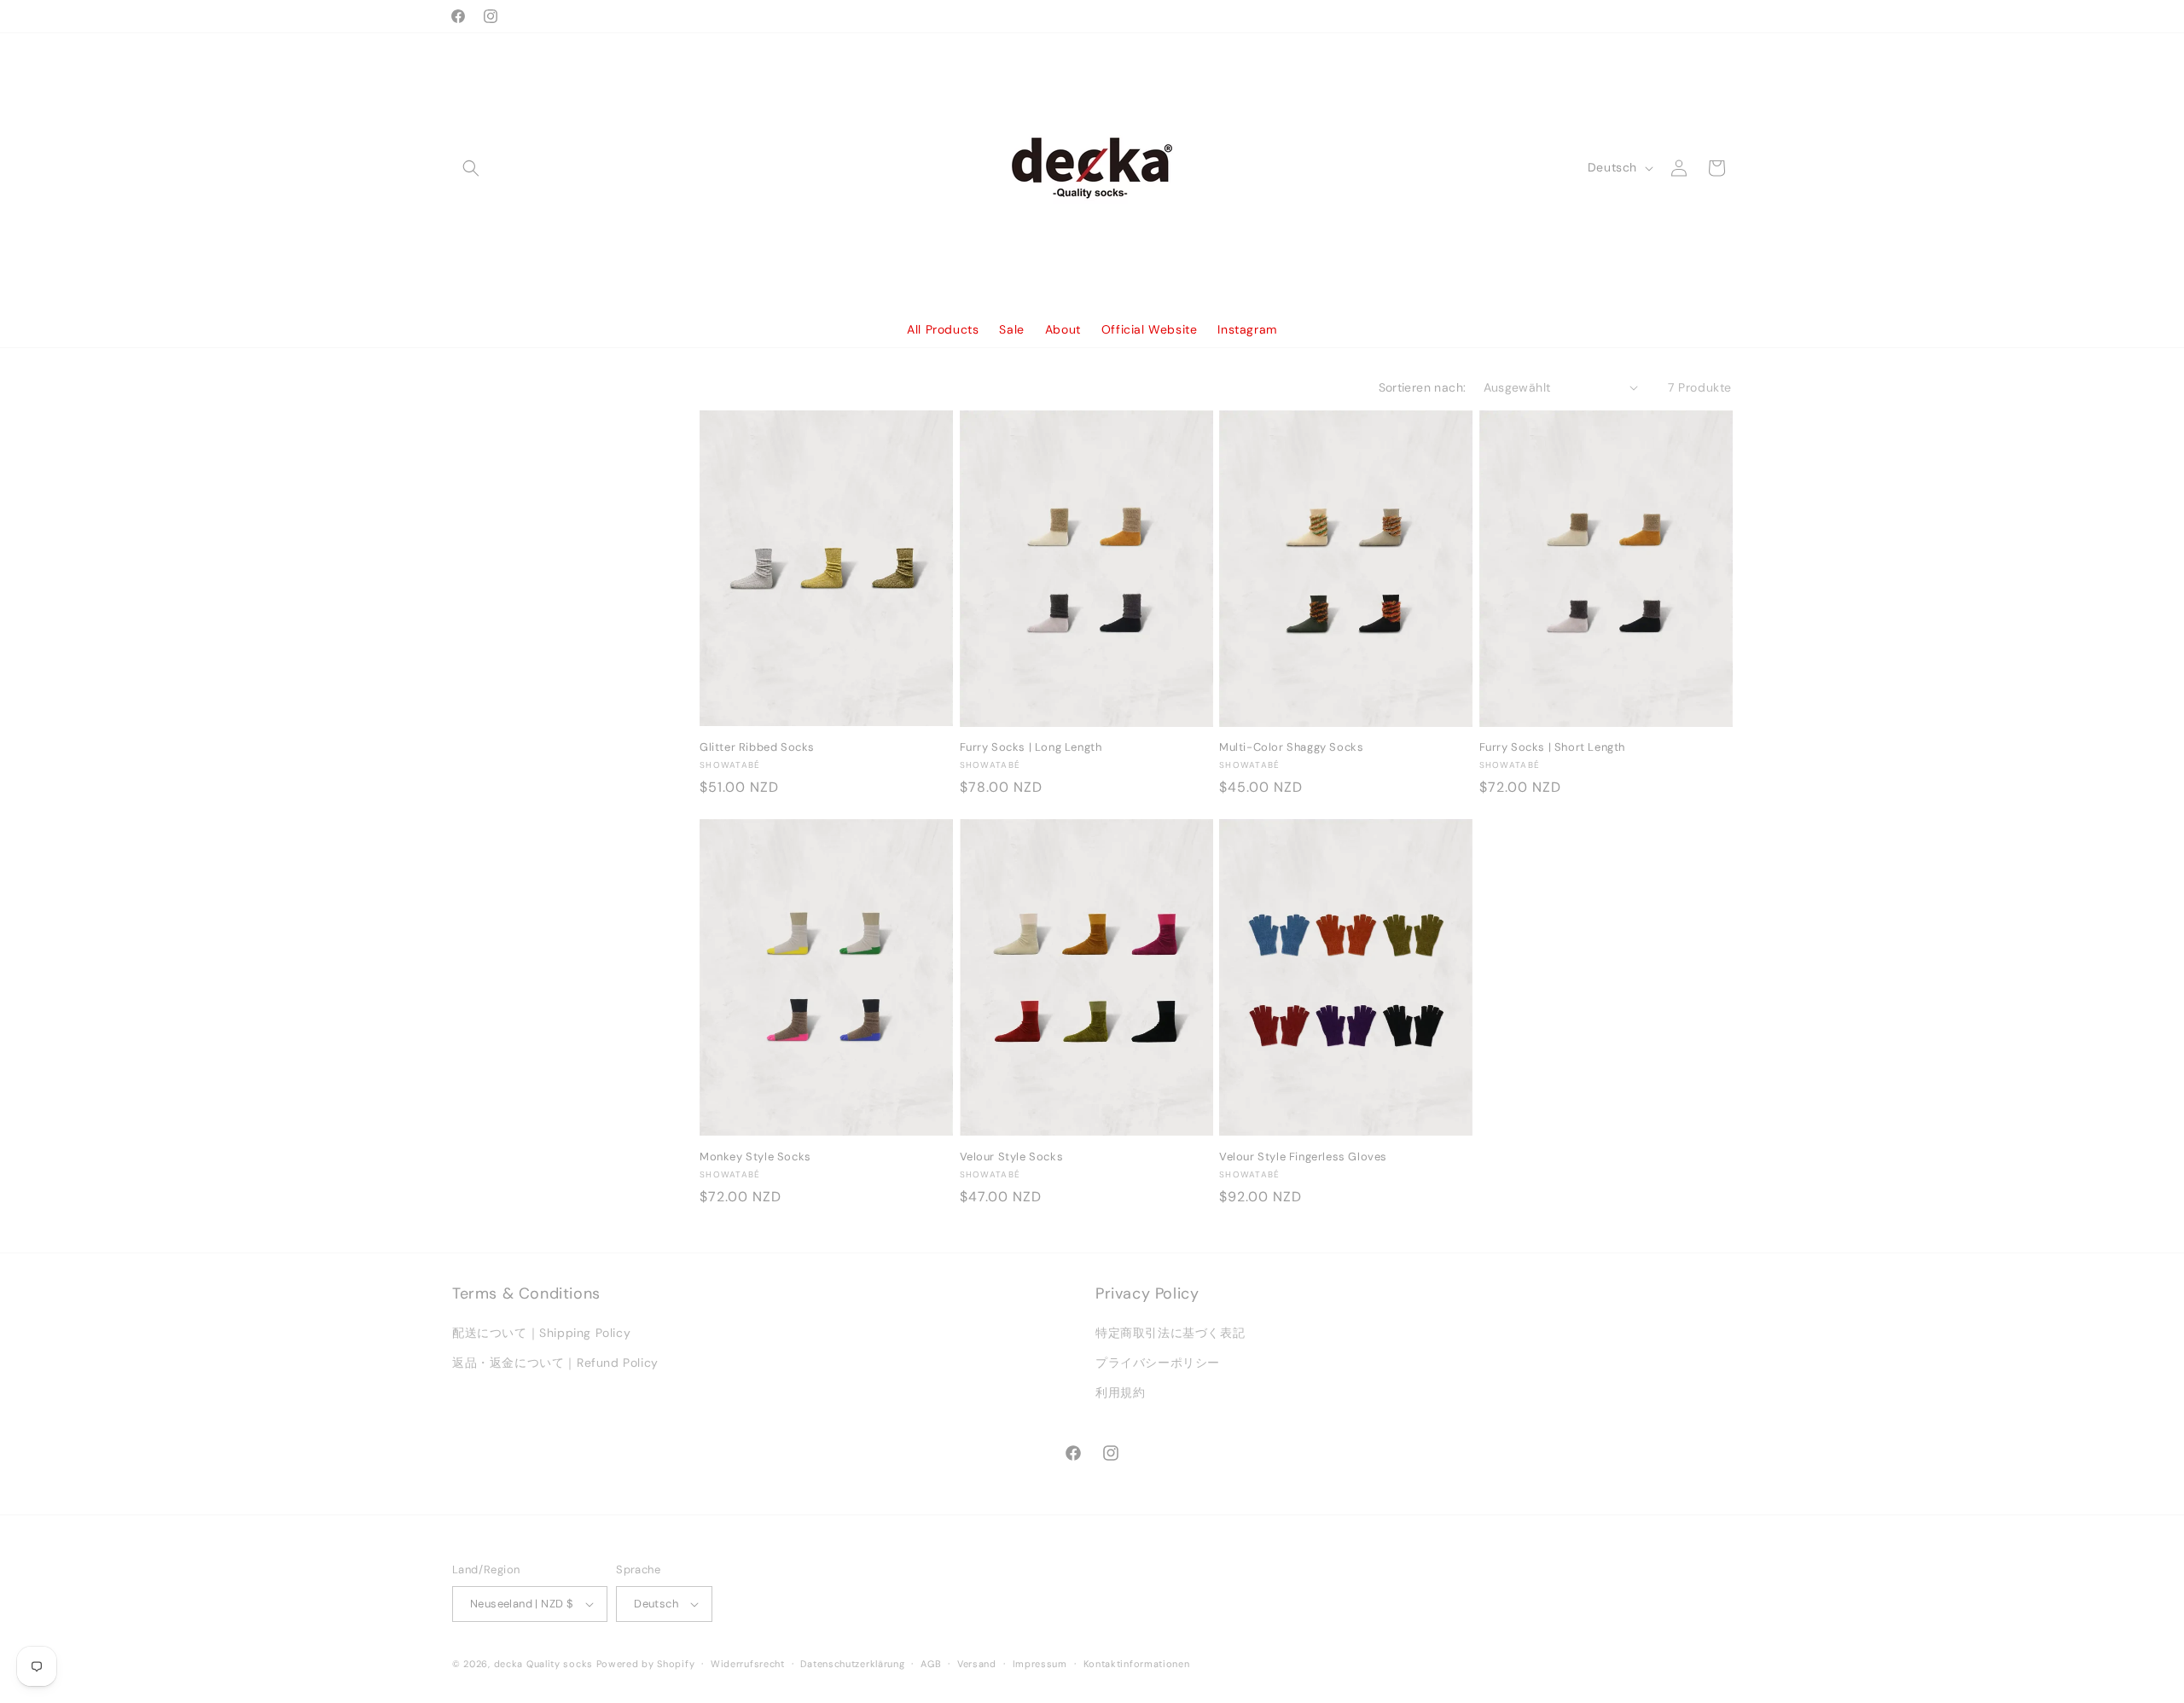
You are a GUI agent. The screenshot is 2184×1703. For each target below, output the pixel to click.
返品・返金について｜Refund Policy (555, 1363)
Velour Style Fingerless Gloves (1303, 1157)
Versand (977, 1664)
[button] (471, 168)
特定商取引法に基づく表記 (1170, 1333)
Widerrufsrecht (748, 1664)
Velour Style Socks (1012, 1157)
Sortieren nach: (1423, 387)
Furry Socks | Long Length (1031, 747)
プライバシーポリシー (1158, 1363)
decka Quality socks (543, 1664)
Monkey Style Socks (755, 1157)
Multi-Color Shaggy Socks (1291, 747)
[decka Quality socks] (1092, 168)
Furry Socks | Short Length (1553, 747)
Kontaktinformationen (1137, 1664)
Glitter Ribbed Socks (757, 747)
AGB (931, 1664)
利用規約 (1120, 1392)
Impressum (1040, 1664)
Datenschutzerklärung (852, 1664)
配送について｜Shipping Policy (541, 1333)
